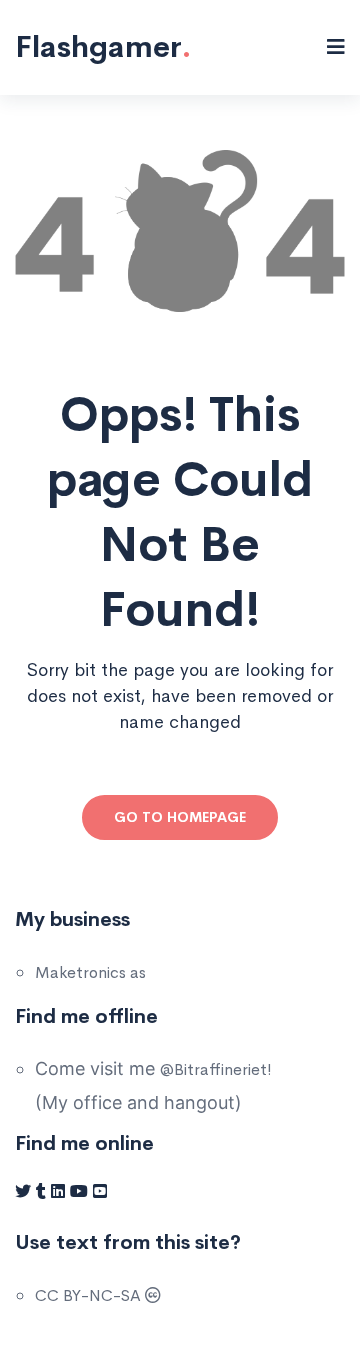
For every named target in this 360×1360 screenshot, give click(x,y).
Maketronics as (90, 972)
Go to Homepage (180, 817)
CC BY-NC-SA (90, 1295)
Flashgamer (103, 47)
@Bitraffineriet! (216, 1069)
